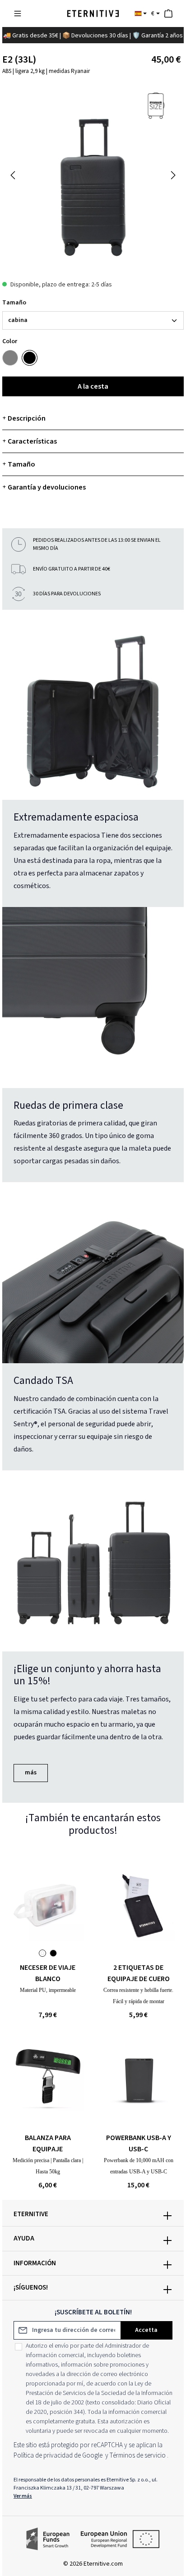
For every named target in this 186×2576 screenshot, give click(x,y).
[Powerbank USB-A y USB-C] (138, 2075)
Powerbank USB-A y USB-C (139, 2143)
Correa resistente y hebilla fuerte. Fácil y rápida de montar (138, 1996)
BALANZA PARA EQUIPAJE (48, 2143)
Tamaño (14, 303)
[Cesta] (168, 14)
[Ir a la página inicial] (93, 14)
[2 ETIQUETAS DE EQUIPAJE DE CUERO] (138, 1905)
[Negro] (30, 358)
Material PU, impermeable (48, 1990)
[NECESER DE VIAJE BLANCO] (48, 1905)
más (31, 1773)
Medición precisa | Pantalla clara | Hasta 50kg (48, 2166)
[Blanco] (42, 1953)
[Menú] (18, 14)
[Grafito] (10, 358)
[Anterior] (14, 175)
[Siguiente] (172, 175)
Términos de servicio (138, 2456)
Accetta (146, 2330)
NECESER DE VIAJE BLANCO (48, 1973)
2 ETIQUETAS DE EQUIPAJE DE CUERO (139, 1973)
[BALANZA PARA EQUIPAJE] (48, 2075)
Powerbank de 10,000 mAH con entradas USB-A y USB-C (139, 2166)
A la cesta (93, 386)
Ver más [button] (23, 2496)
